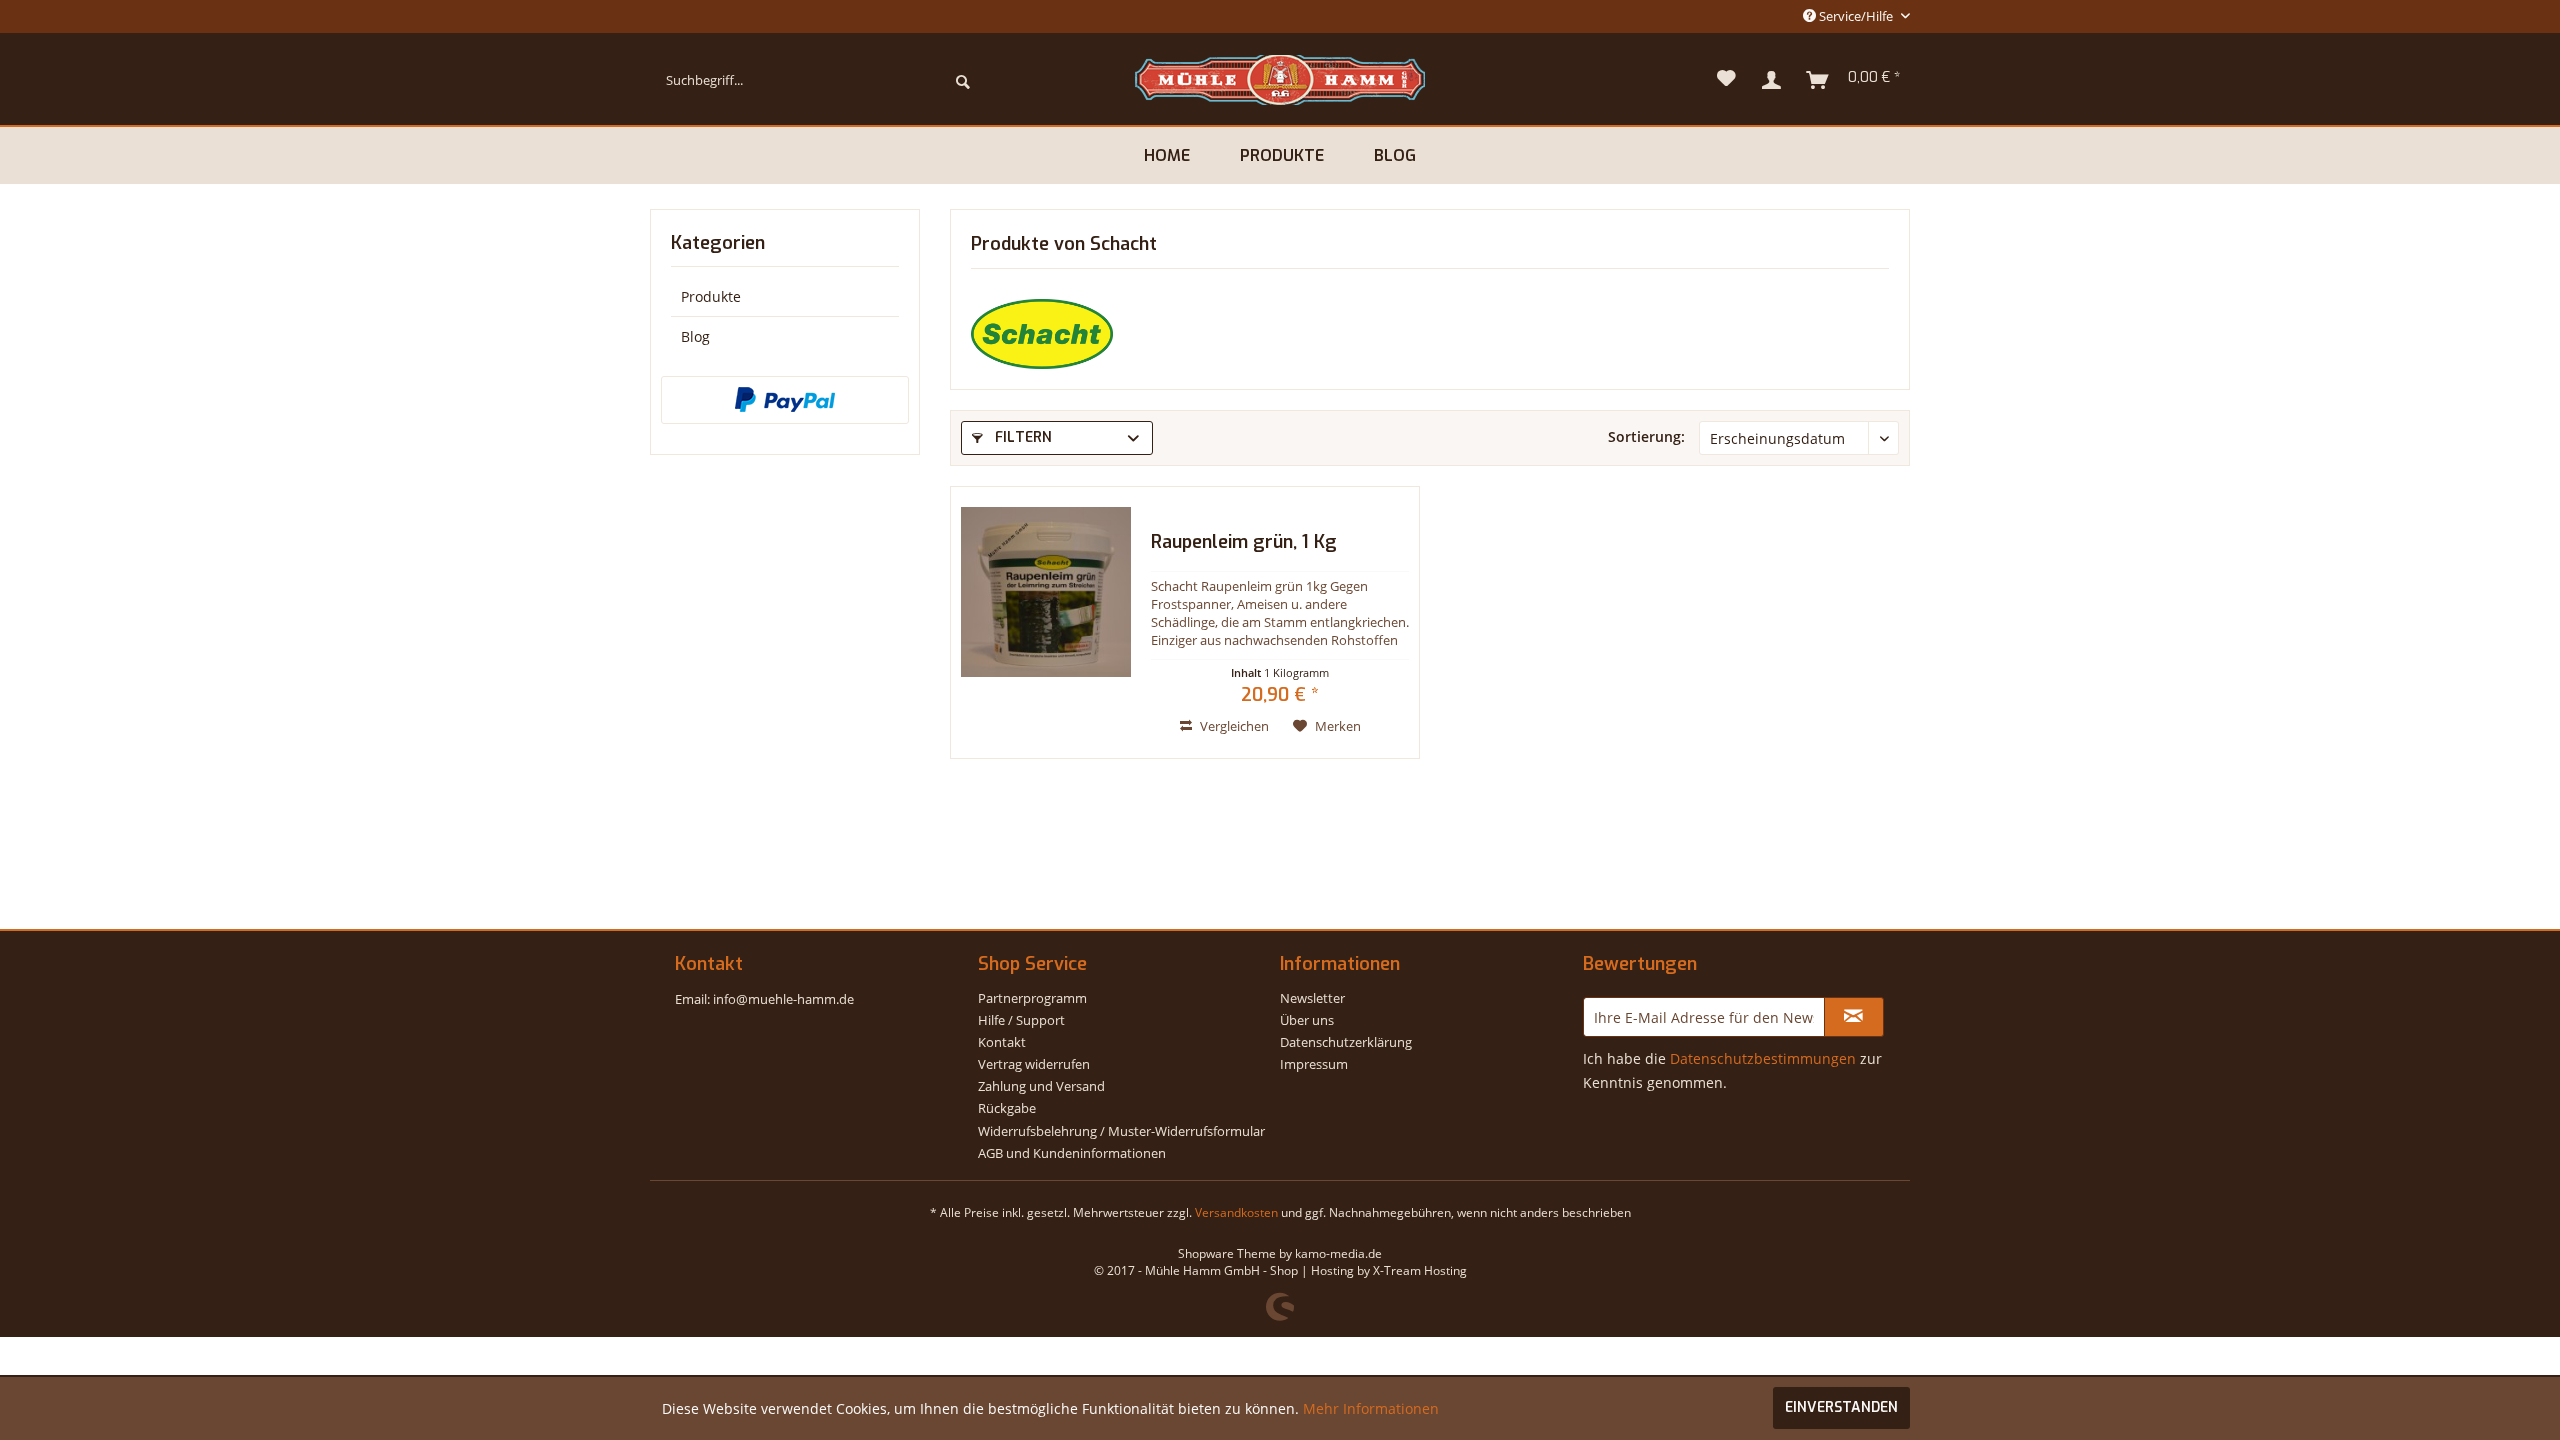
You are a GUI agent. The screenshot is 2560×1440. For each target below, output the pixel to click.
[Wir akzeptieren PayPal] (785, 400)
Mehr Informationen (1371, 1408)
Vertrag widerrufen (1034, 1064)
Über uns (1307, 1020)
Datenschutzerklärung (1346, 1042)
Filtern (1021, 437)
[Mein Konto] (1772, 80)
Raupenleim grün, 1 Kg (1244, 543)
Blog (695, 336)
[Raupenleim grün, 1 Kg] (1046, 622)
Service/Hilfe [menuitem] (1856, 16)
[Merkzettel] (1726, 80)
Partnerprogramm (1032, 998)
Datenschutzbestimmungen (1763, 1058)
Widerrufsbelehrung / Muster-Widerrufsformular (1121, 1131)
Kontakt (1002, 1042)
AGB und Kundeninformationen (1072, 1153)
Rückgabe (1007, 1108)
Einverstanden (1841, 1407)
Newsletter (1312, 998)
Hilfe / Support (1021, 1020)
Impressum (1314, 1064)
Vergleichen (1233, 726)
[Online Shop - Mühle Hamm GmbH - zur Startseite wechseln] (1280, 80)
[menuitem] (817, 80)
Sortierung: (1646, 436)
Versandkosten (1236, 1212)
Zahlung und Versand (1041, 1086)
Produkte (711, 296)
